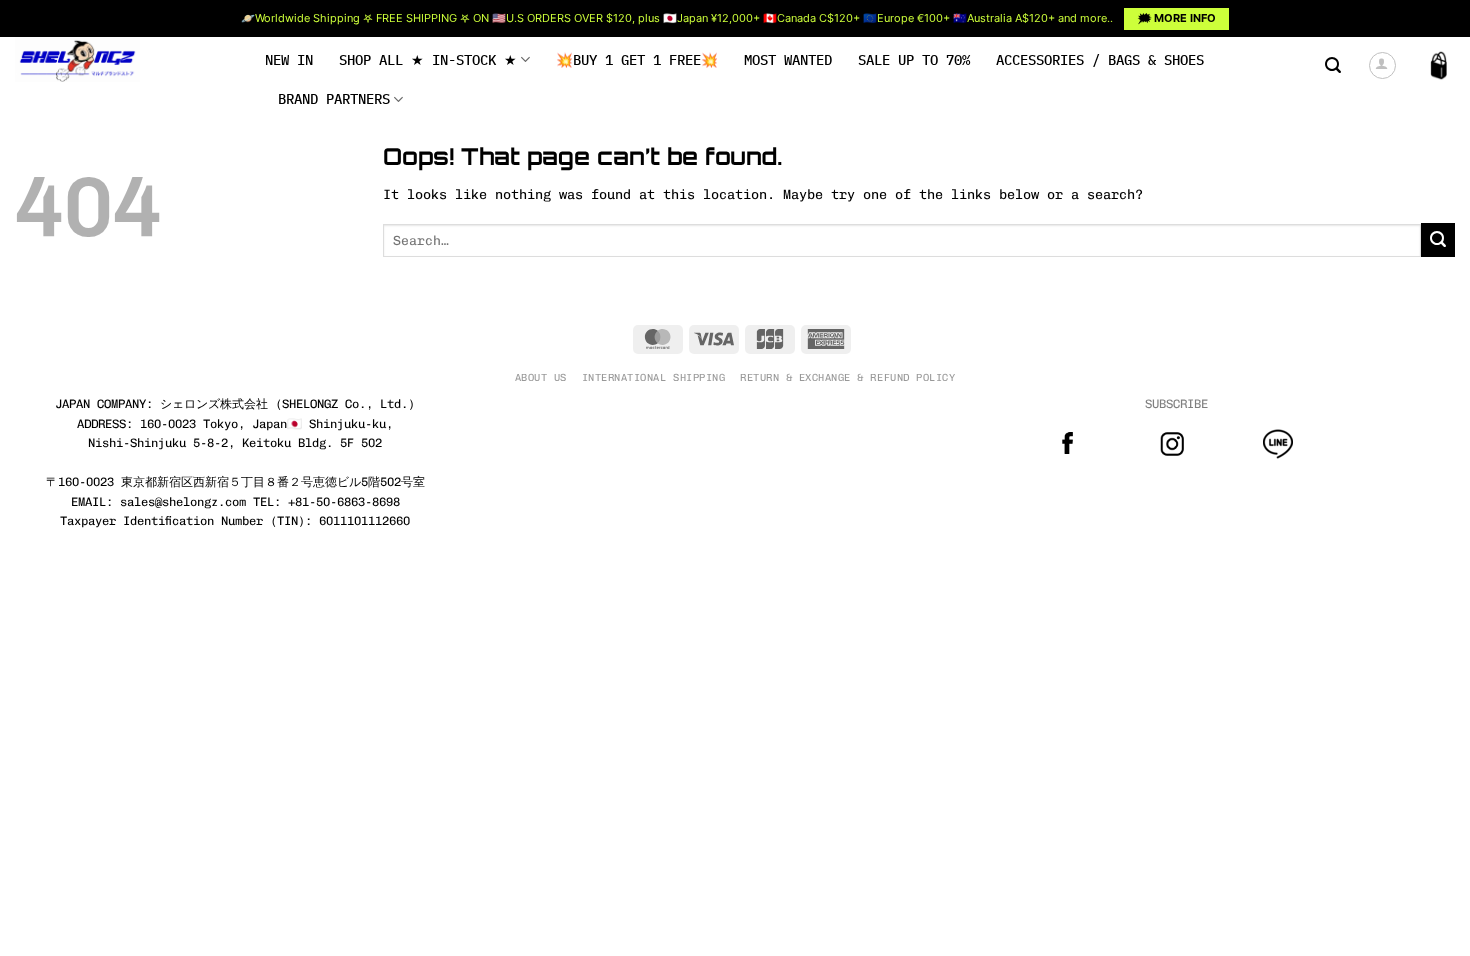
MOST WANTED (788, 60)
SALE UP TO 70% (914, 60)
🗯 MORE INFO (1177, 18)
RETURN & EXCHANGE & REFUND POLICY (847, 377)
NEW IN (289, 60)
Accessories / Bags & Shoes (1100, 60)
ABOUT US (541, 377)
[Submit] (1438, 240)
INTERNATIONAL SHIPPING (653, 377)
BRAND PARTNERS (334, 99)
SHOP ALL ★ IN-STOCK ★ (428, 60)
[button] (1333, 65)
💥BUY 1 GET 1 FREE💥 (637, 60)
